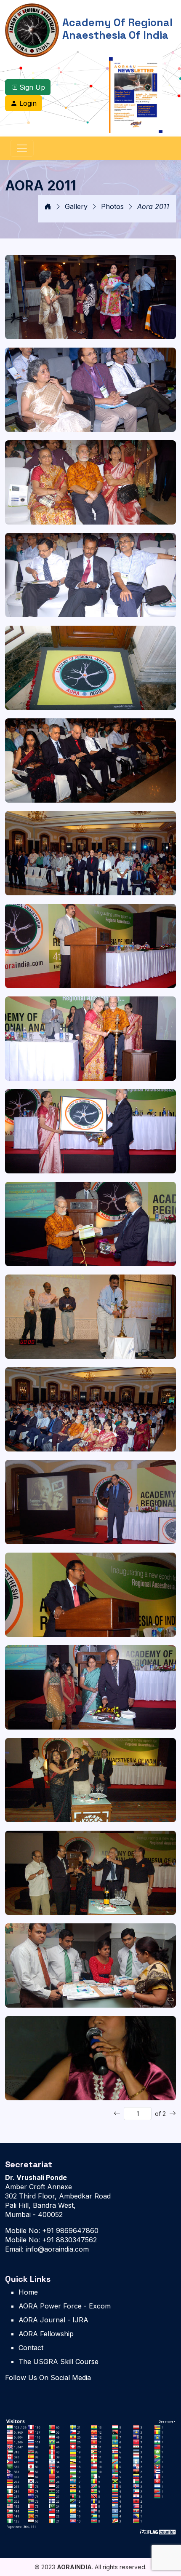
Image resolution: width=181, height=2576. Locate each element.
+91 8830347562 (68, 2240)
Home (28, 2292)
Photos (112, 206)
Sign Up (31, 87)
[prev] (117, 2113)
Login (27, 103)
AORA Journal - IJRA (53, 2320)
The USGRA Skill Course (59, 2362)
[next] (173, 2113)
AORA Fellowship (46, 2334)
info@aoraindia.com (56, 2249)
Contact (31, 2348)
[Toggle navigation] (22, 148)
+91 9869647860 (69, 2231)
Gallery (76, 206)
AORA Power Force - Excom (65, 2306)
